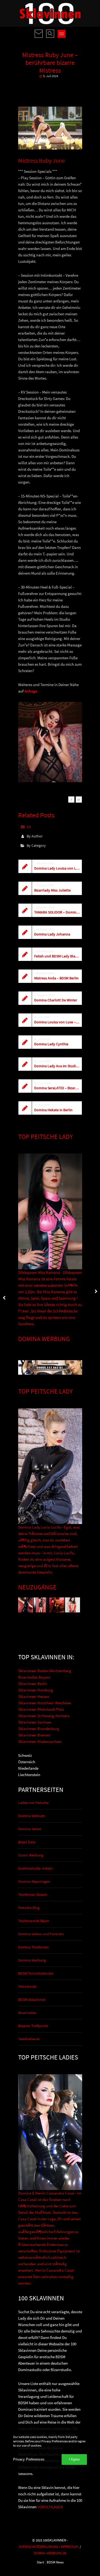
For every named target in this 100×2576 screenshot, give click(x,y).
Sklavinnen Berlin (33, 1684)
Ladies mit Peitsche (33, 1803)
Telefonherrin (29, 2039)
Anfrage (31, 691)
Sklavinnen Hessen (34, 1696)
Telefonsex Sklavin (33, 1894)
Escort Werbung (31, 1855)
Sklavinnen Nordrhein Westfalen (45, 1703)
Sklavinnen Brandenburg (39, 1729)
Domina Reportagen (34, 1881)
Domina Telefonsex (33, 1947)
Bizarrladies (27, 2013)
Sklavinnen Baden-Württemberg (45, 1671)
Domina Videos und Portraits (41, 1934)
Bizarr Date (27, 1842)
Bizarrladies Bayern (34, 1677)
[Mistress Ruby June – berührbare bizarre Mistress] (71, 800)
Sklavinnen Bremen (34, 1735)
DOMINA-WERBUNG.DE (50, 2553)
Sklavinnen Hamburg (36, 1690)
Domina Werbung (32, 1960)
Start (40, 2562)
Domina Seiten (30, 1829)
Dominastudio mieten (35, 1868)
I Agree (74, 2459)
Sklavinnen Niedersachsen (40, 1741)
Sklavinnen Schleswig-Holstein (44, 1716)
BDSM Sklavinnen (32, 2000)
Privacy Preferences (29, 2459)
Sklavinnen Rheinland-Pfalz (41, 1709)
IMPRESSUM (69, 2547)
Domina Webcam (32, 1816)
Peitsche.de (27, 1986)
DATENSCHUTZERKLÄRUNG (39, 2547)
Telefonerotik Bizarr (34, 1921)
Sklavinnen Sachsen (35, 1722)
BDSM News (55, 2562)
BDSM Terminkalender (36, 1973)
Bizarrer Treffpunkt (33, 2026)
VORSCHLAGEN (50, 2507)
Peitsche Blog (29, 1908)
